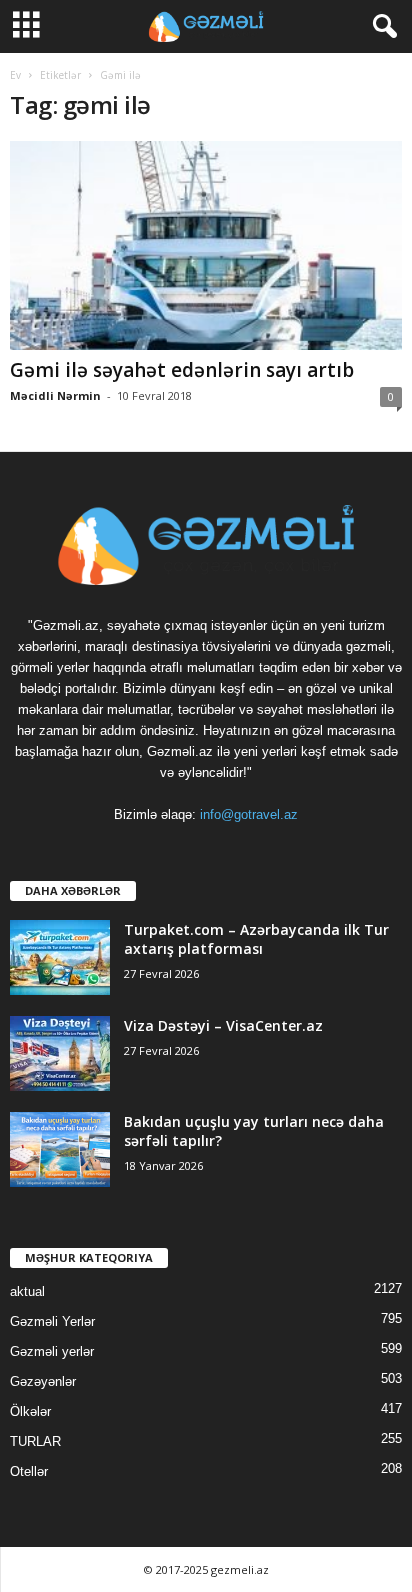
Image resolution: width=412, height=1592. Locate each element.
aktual (27, 1291)
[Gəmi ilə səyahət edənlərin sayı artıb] (206, 245)
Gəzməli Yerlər (52, 1321)
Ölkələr (30, 1411)
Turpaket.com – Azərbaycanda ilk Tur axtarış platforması (256, 939)
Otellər (29, 1471)
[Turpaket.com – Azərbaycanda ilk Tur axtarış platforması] (60, 957)
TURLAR (35, 1441)
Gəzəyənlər (43, 1381)
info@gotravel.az (249, 814)
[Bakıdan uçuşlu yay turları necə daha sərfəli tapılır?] (60, 1149)
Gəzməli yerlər (52, 1351)
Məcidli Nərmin (55, 395)
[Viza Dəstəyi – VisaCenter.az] (60, 1053)
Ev (15, 75)
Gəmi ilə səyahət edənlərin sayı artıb (182, 370)
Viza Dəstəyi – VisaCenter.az (223, 1025)
